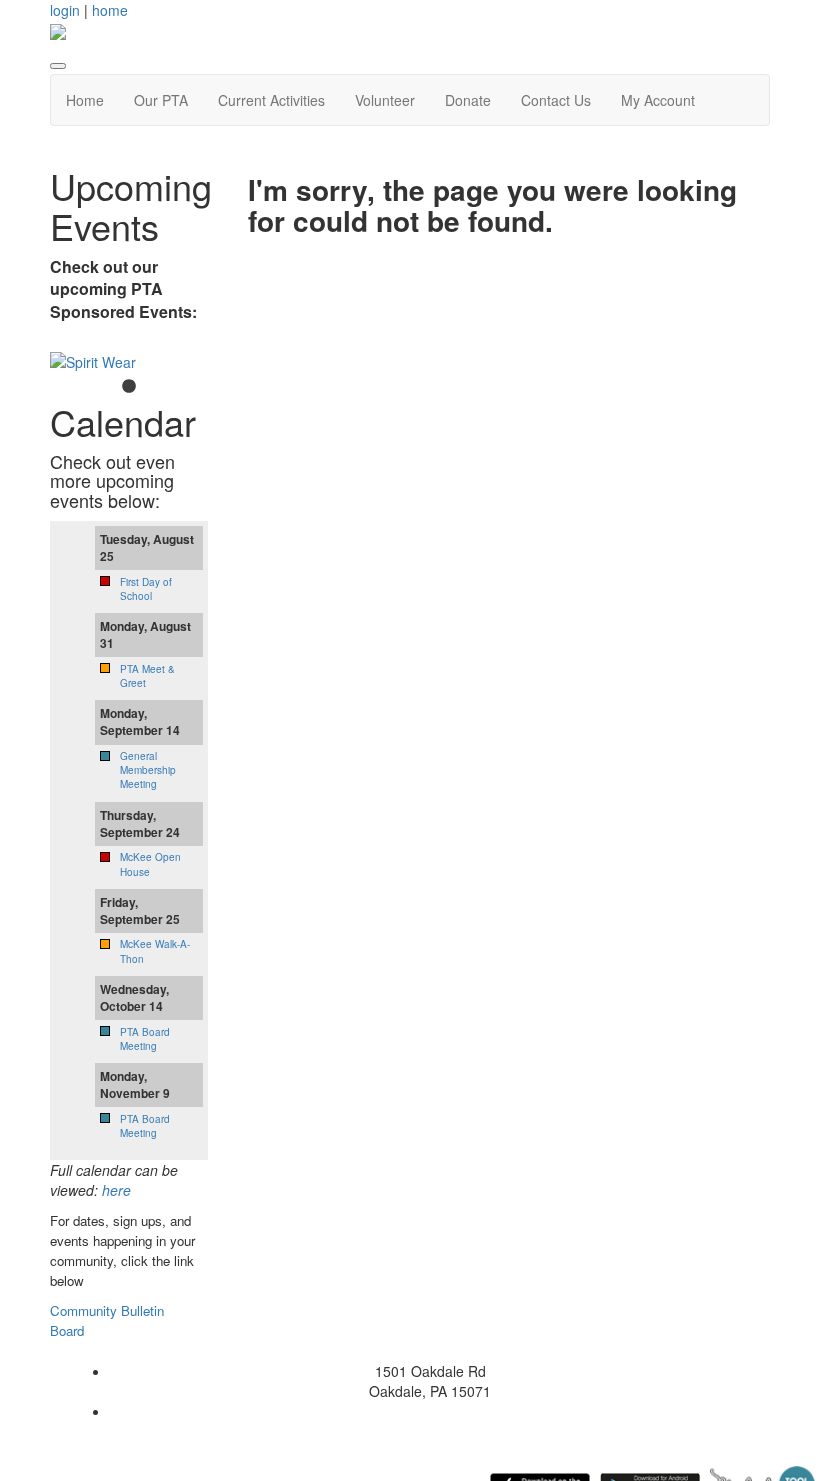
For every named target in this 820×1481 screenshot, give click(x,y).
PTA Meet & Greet (147, 676)
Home (85, 100)
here (116, 1190)
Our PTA (161, 100)
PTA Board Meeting (145, 1039)
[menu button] (58, 66)
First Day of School (146, 589)
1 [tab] (129, 387)
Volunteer (385, 100)
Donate (468, 100)
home (110, 10)
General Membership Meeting (148, 770)
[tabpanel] (129, 362)
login (65, 10)
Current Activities (271, 100)
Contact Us (556, 100)
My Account (658, 100)
